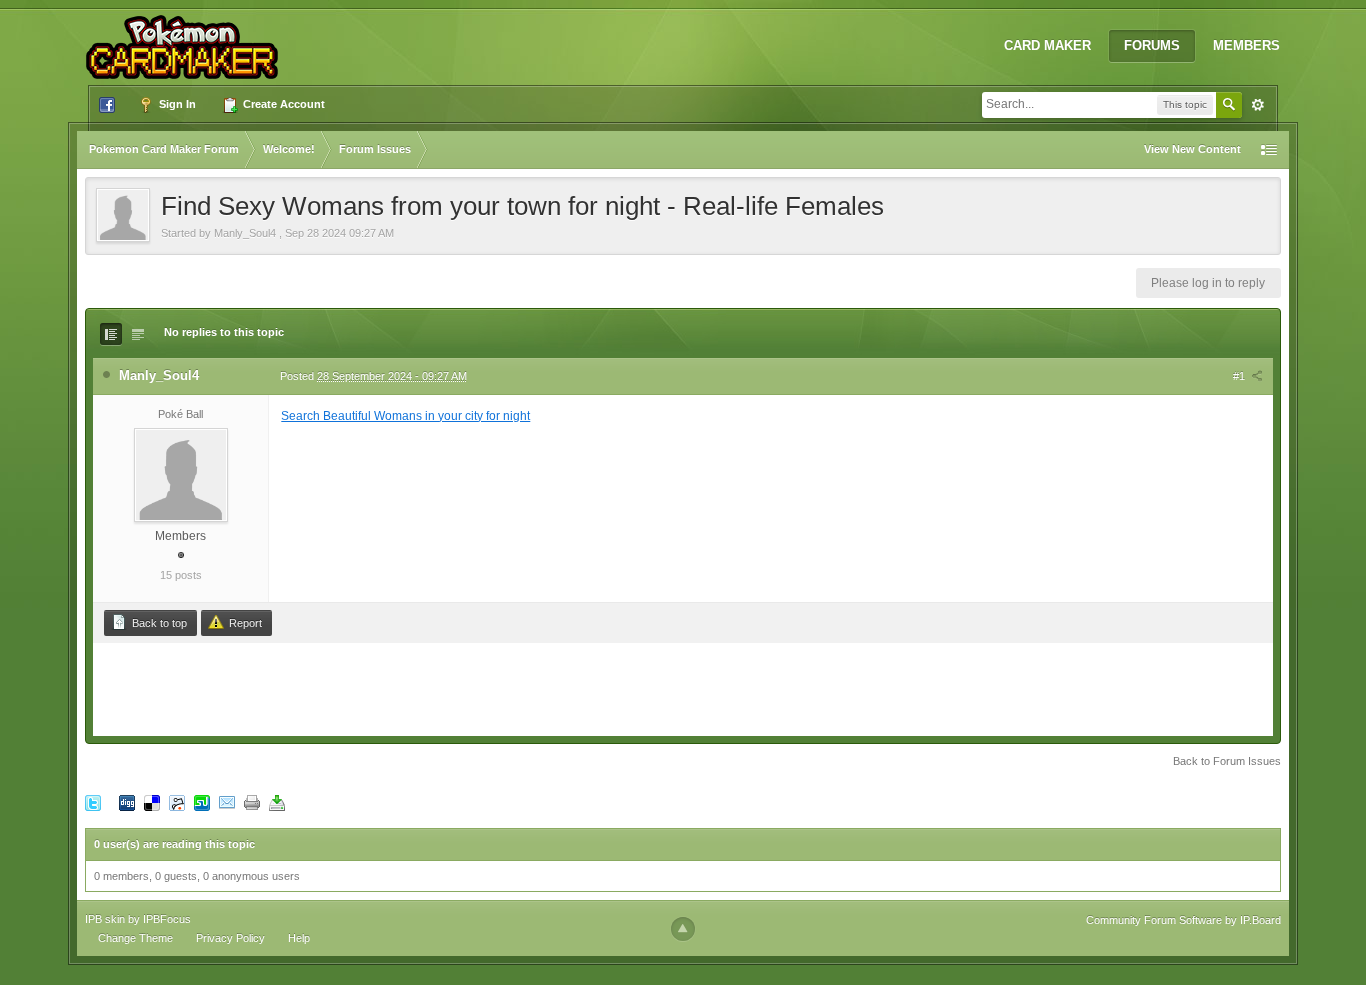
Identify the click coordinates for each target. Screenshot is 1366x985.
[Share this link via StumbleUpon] (202, 802)
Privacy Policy (230, 938)
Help (299, 938)
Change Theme (135, 938)
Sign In (176, 104)
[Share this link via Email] (227, 802)
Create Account (282, 104)
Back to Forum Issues (1227, 761)
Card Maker (1047, 45)
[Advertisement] (683, 688)
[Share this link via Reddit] (177, 802)
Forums (1152, 45)
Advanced (1258, 105)
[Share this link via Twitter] (93, 802)
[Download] (277, 802)
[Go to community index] (186, 39)
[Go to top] (683, 929)
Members (1246, 45)
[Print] (252, 802)
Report (244, 623)
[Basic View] (138, 334)
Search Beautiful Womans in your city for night (405, 416)
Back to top (158, 623)
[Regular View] (111, 334)
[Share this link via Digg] (127, 802)
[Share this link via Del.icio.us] (152, 802)
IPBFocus (167, 919)
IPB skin (105, 919)
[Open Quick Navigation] (1269, 149)
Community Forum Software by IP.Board (1183, 920)
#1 (1240, 376)
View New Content (1192, 149)
